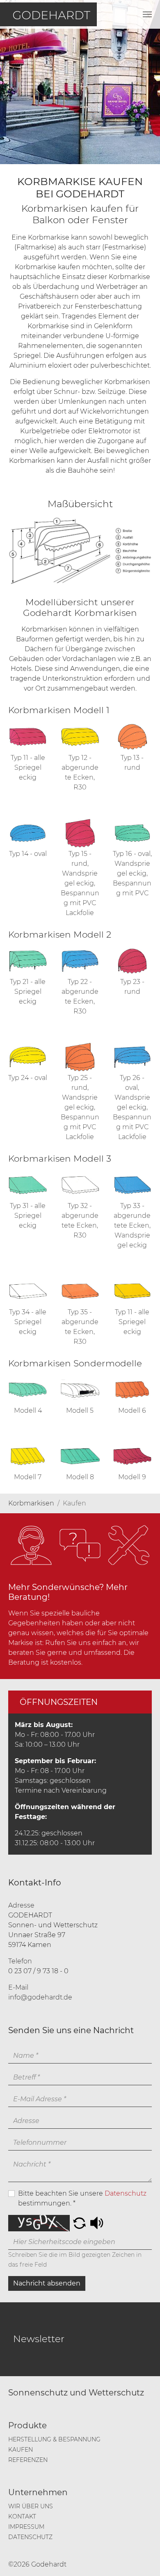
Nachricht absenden (47, 2283)
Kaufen (21, 2450)
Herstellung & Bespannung (54, 2439)
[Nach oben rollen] (142, 2558)
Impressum (26, 2527)
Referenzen (28, 2460)
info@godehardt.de (40, 1997)
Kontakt (22, 2517)
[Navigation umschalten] (147, 14)
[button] (79, 2223)
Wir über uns (31, 2506)
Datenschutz (126, 2193)
